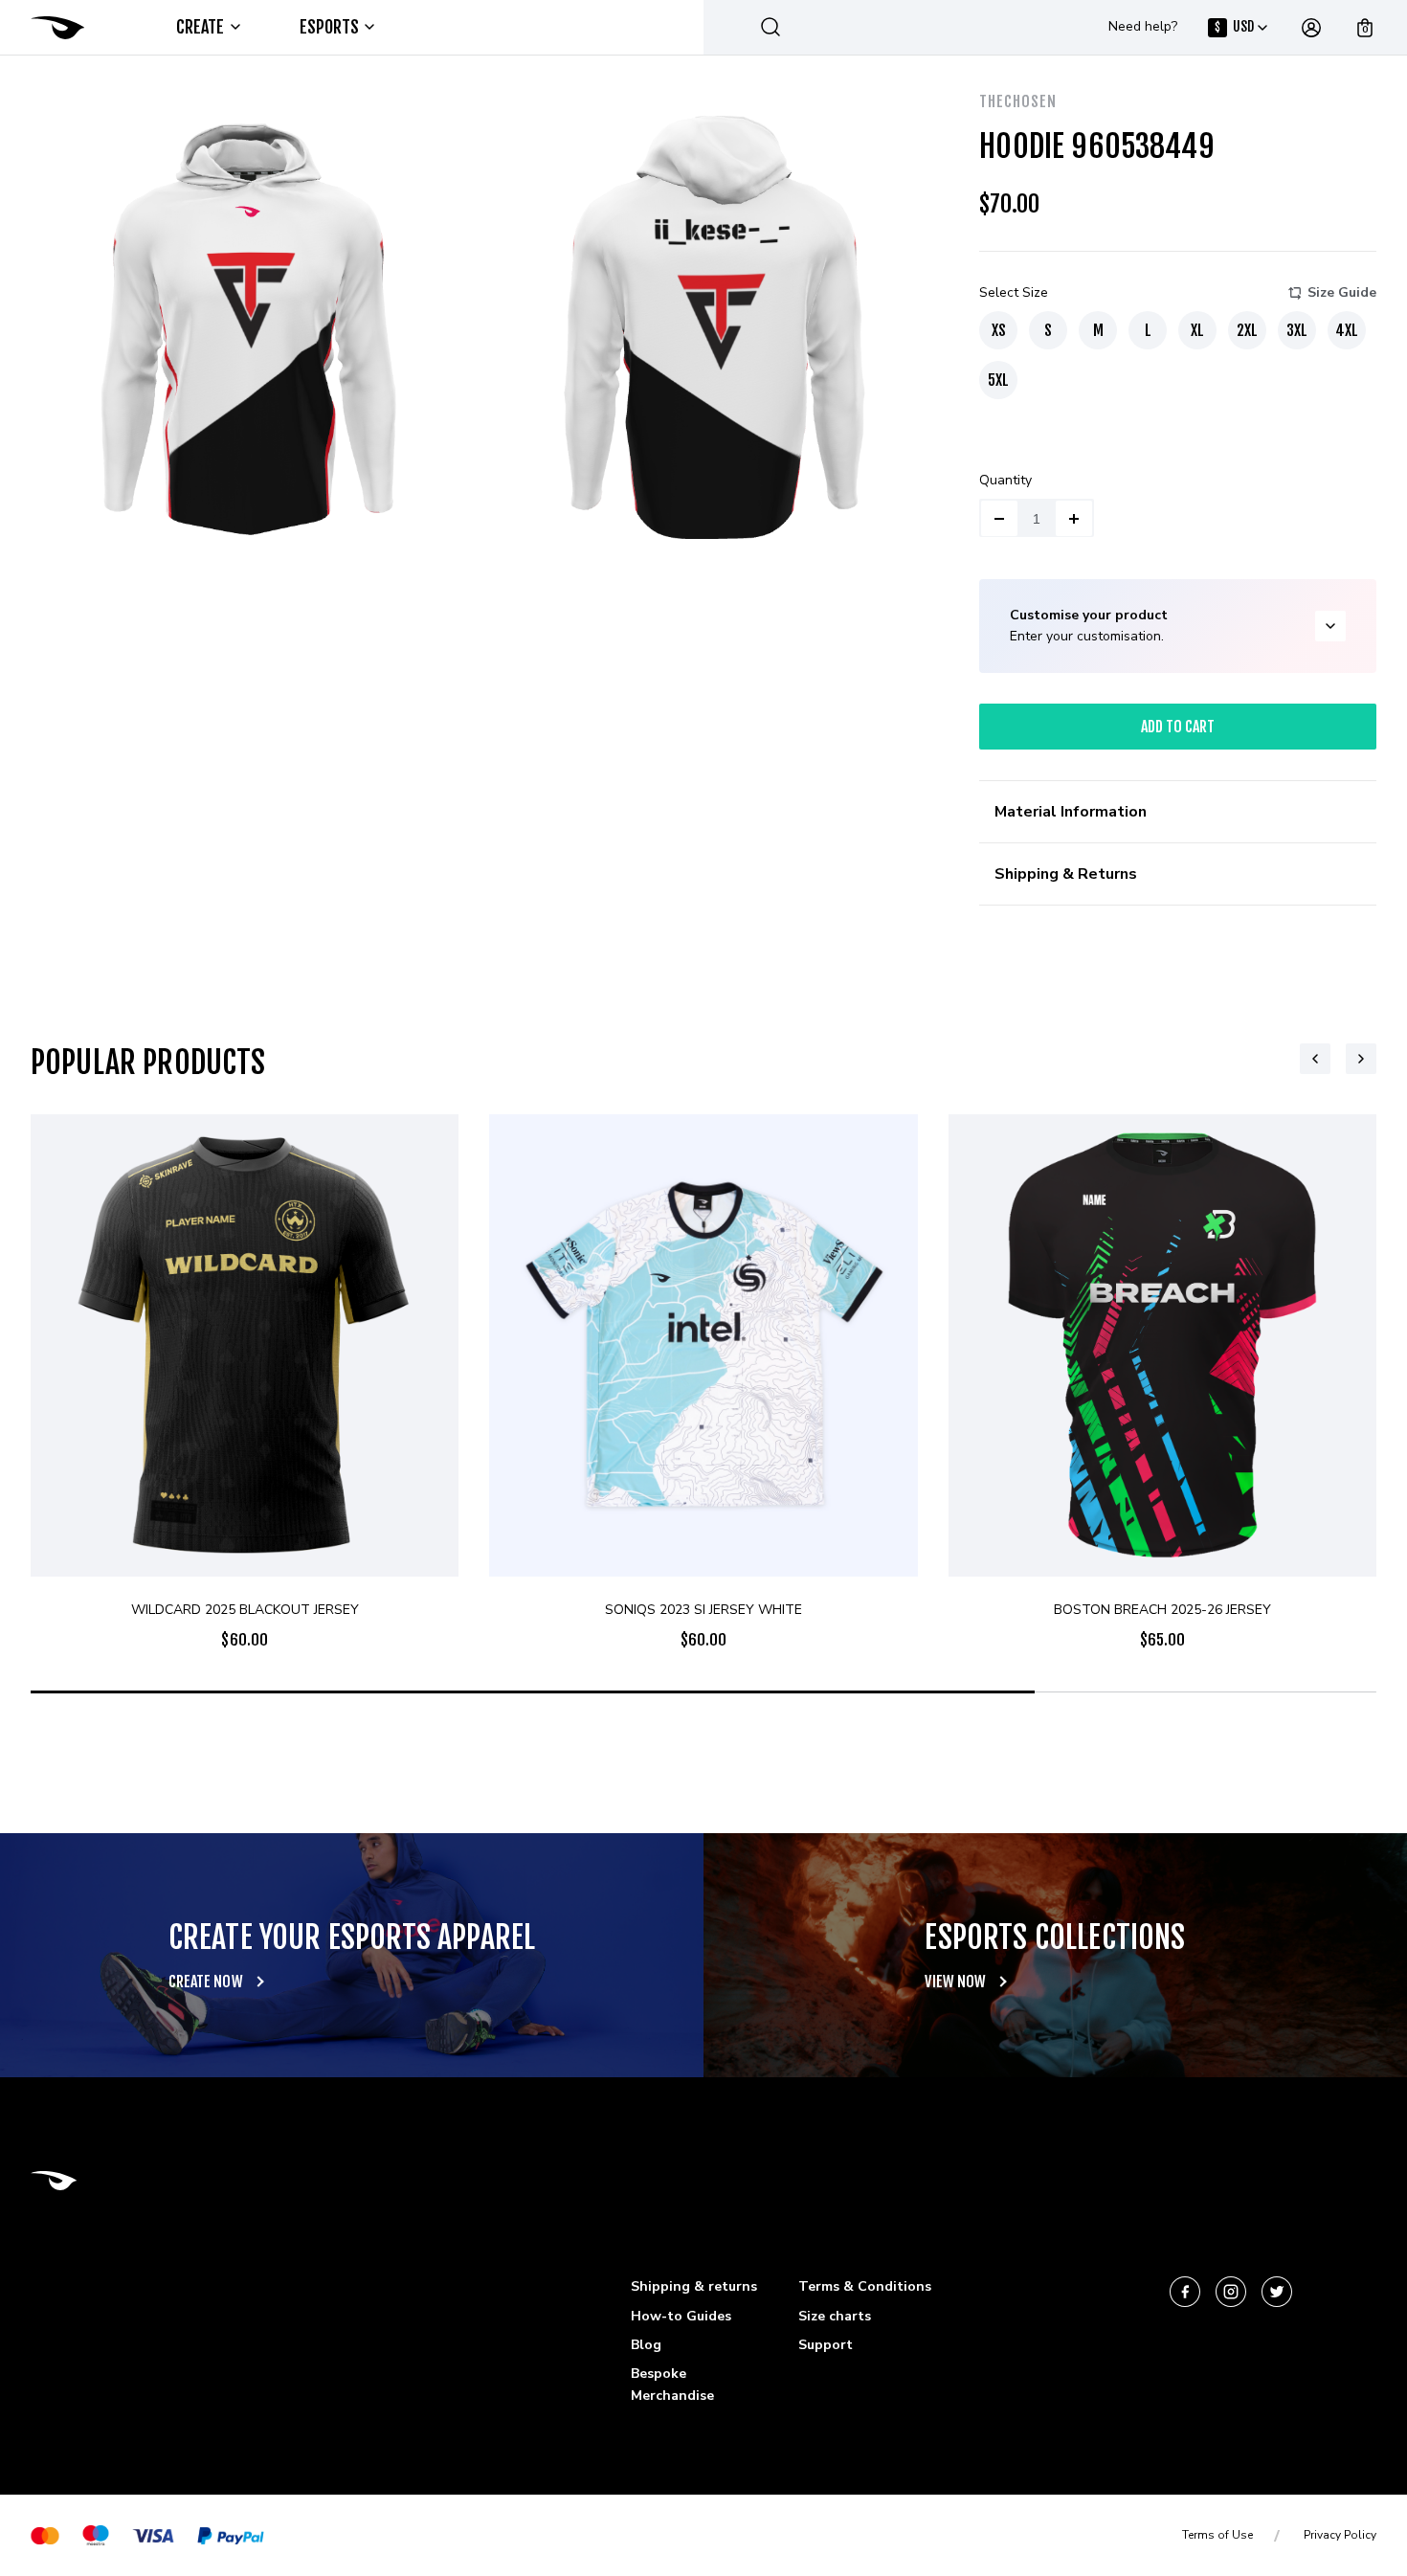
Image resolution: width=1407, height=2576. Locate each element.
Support (826, 2345)
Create (201, 27)
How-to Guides (681, 2316)
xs (999, 330)
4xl (1347, 330)
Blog (646, 2345)
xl (1197, 330)
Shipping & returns (694, 2286)
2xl (1247, 330)
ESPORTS (330, 27)
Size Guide (1342, 292)
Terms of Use (1217, 2535)
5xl (998, 380)
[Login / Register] (1311, 28)
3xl (1297, 330)
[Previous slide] (1315, 1059)
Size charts (835, 2316)
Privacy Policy (1340, 2535)
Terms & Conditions (865, 2286)
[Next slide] (1361, 1059)
